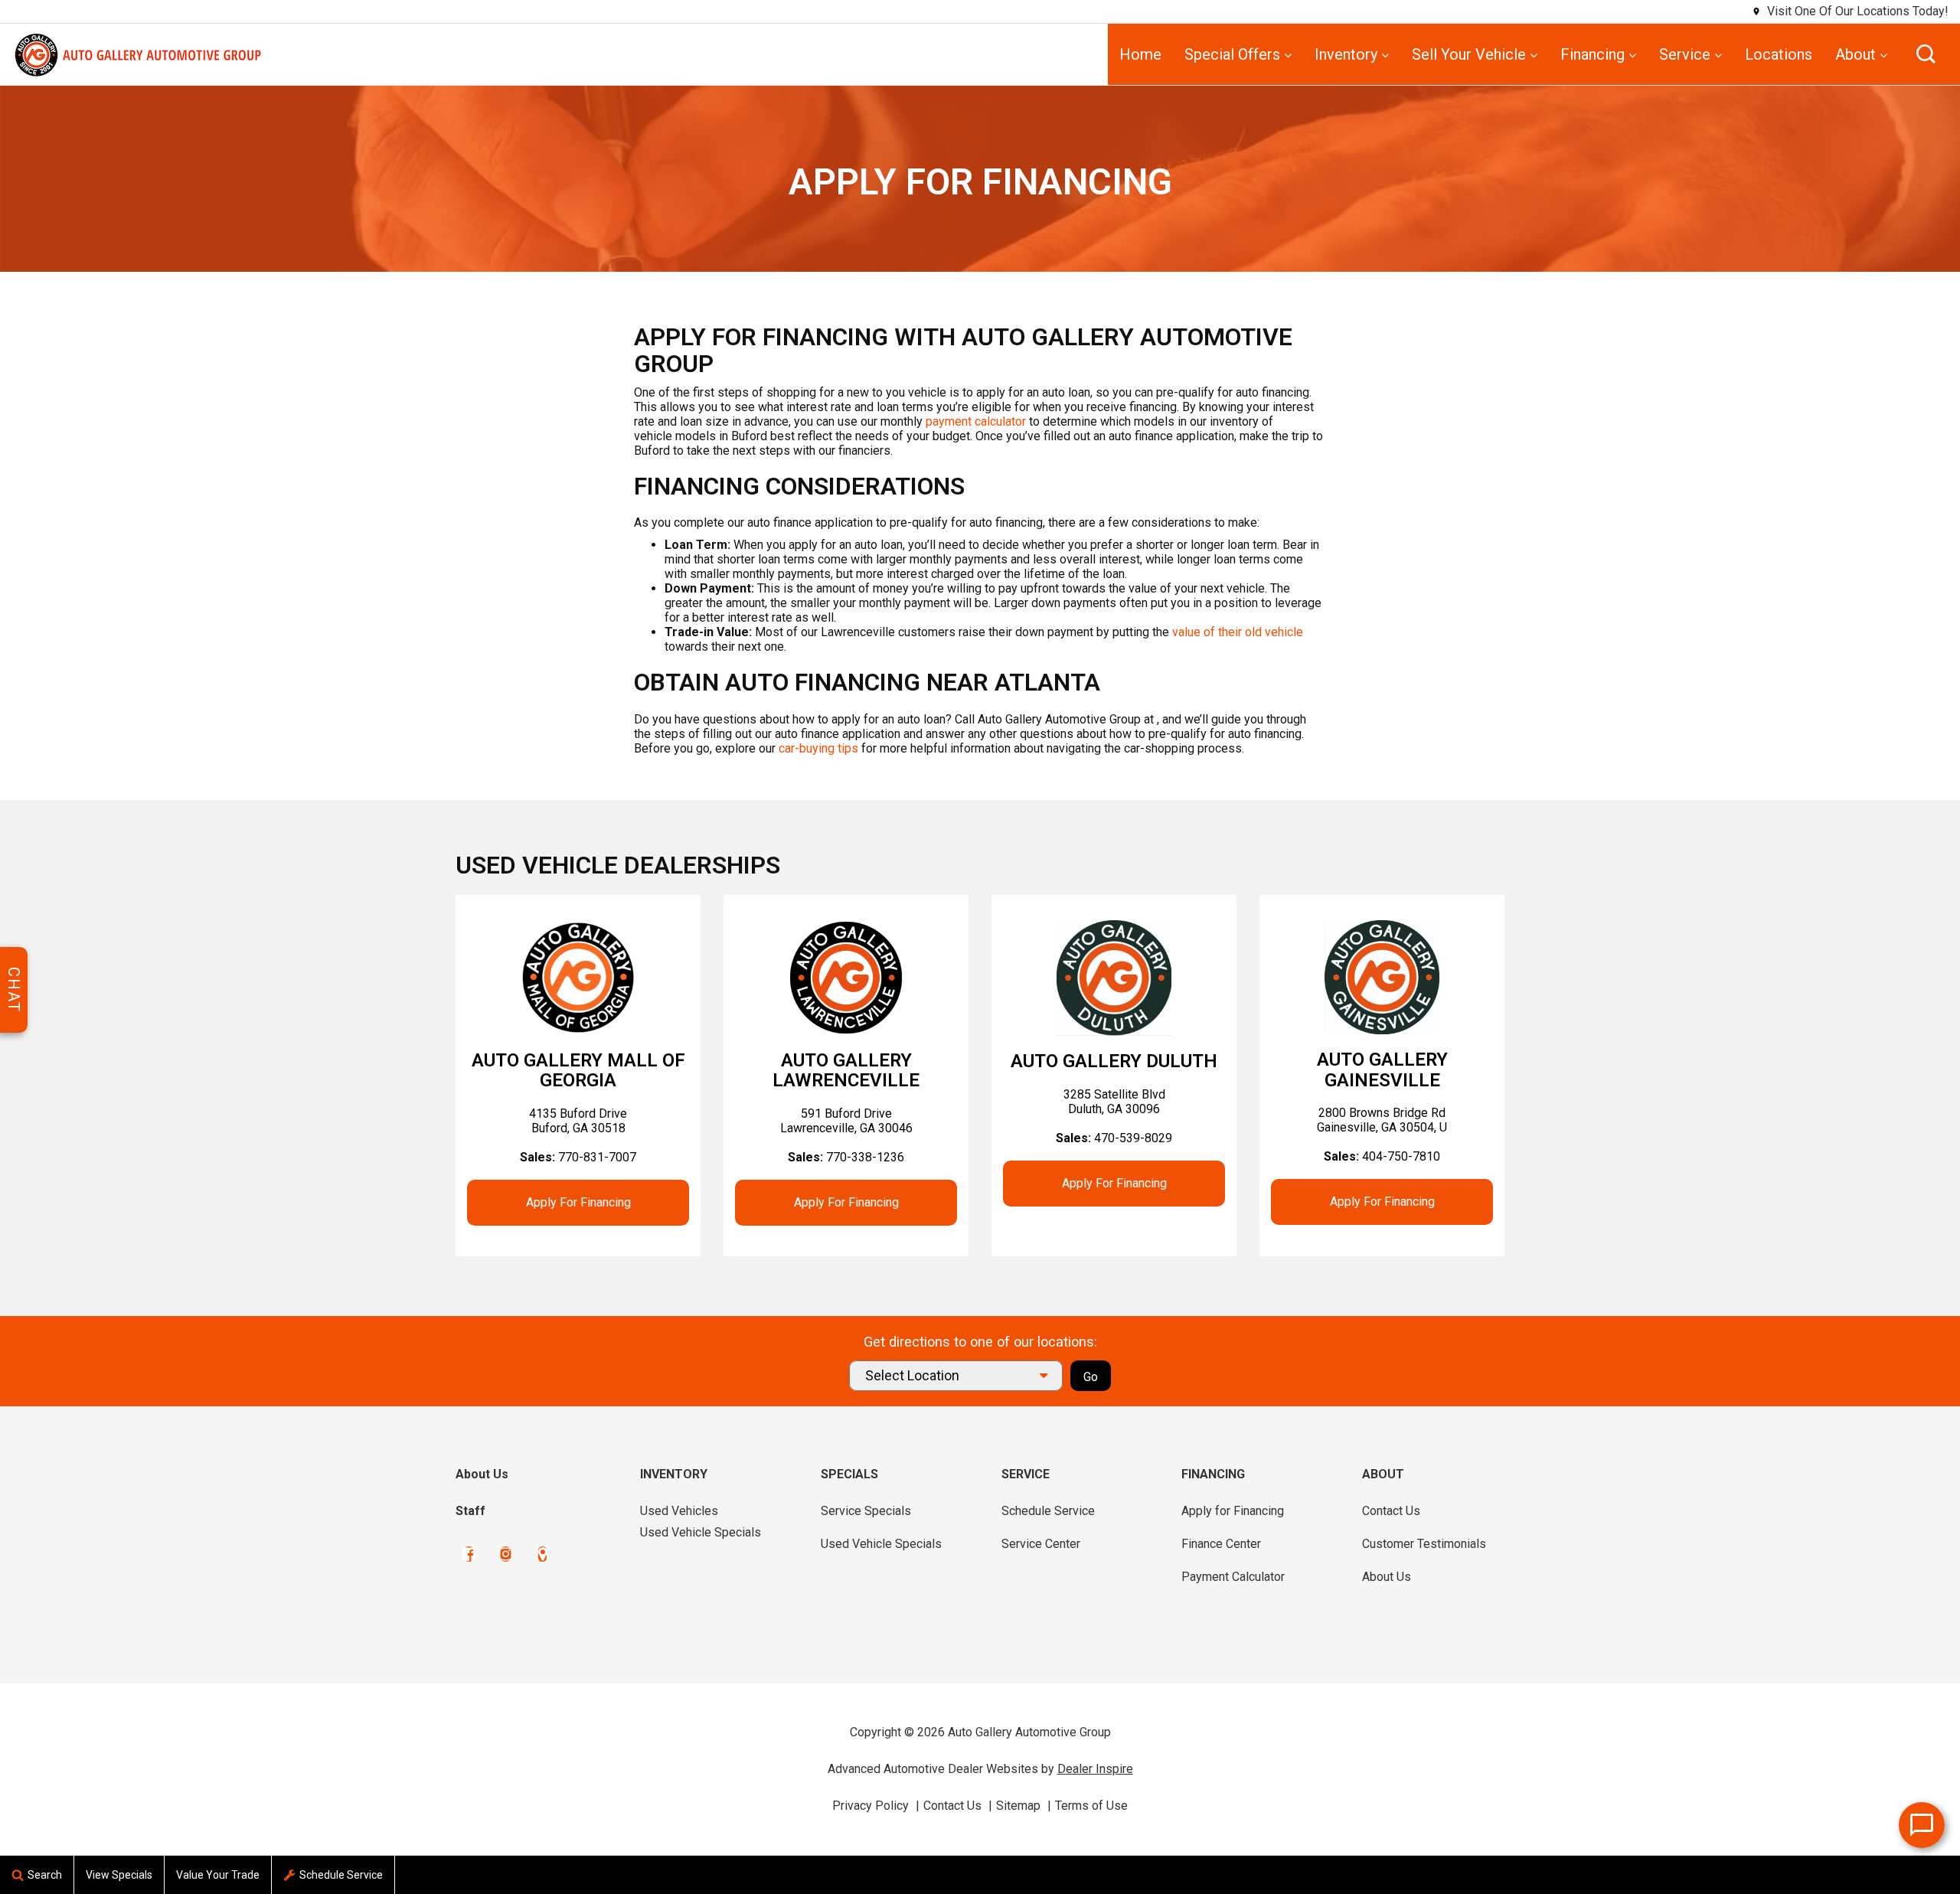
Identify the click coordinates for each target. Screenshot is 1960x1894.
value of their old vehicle (1238, 632)
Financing (1592, 54)
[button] (1926, 54)
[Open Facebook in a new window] (469, 1554)
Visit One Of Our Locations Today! (1858, 11)
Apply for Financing (578, 1202)
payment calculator (976, 421)
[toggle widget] (1922, 1825)
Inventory (1346, 54)
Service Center (1041, 1544)
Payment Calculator (1233, 1577)
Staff (470, 1511)
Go (1091, 1377)
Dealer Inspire (1095, 1769)
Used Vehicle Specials (701, 1532)
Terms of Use (1091, 1806)
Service (1685, 54)
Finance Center (1221, 1544)
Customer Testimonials (1424, 1544)
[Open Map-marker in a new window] (542, 1554)
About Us (482, 1474)
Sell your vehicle (1469, 54)
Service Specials (866, 1511)
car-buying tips (818, 748)
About (1855, 54)
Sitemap (1018, 1806)
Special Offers (1232, 54)
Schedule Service (1048, 1511)
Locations (1779, 54)
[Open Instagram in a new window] (506, 1554)
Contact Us (1391, 1511)
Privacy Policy (871, 1806)
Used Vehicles (679, 1511)
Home (1140, 54)
